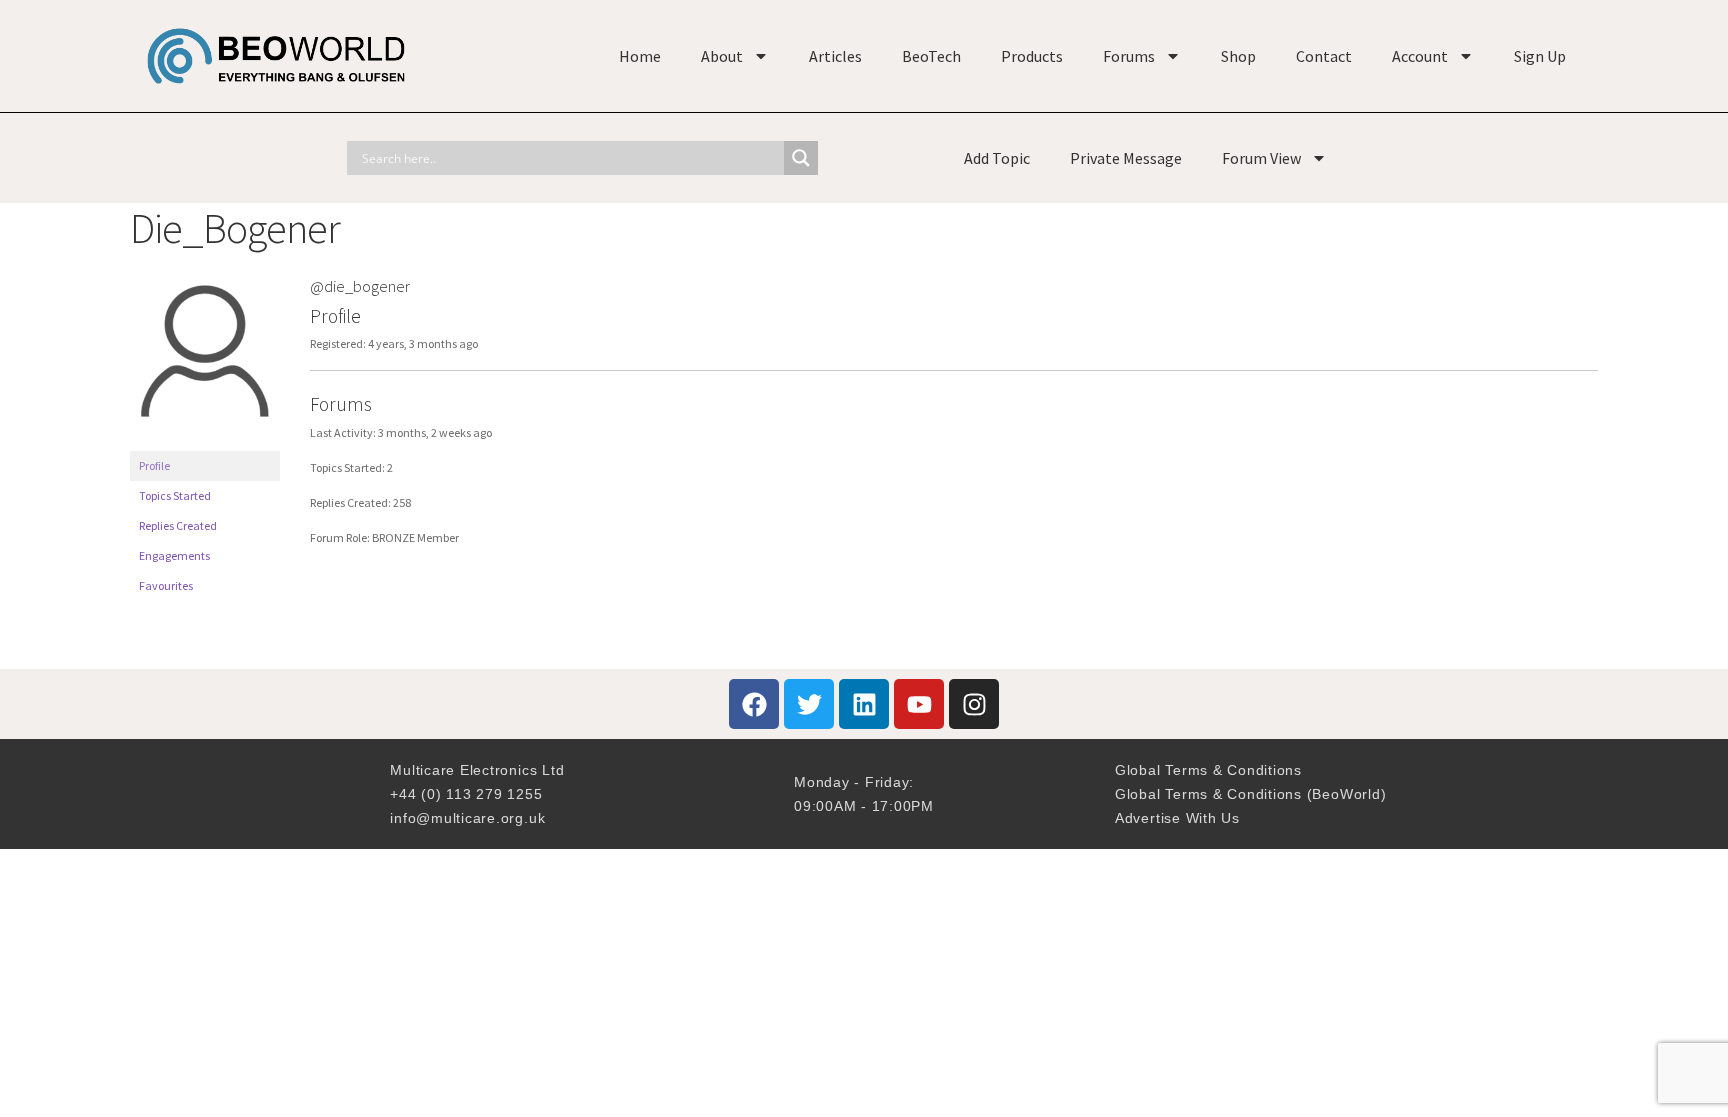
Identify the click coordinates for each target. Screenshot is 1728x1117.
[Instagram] (974, 704)
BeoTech (931, 56)
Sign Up (1540, 56)
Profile (154, 465)
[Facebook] (754, 704)
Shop (1238, 56)
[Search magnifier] (801, 158)
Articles (835, 56)
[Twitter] (809, 704)
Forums (1129, 56)
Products (1032, 56)
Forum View (1261, 158)
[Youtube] (919, 704)
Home (640, 56)
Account (1420, 56)
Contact (1324, 56)
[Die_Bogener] (205, 441)
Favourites (166, 585)
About (722, 56)
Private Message (1126, 158)
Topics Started (175, 495)
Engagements (174, 555)
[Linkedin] (864, 704)
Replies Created (178, 525)
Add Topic (997, 158)
